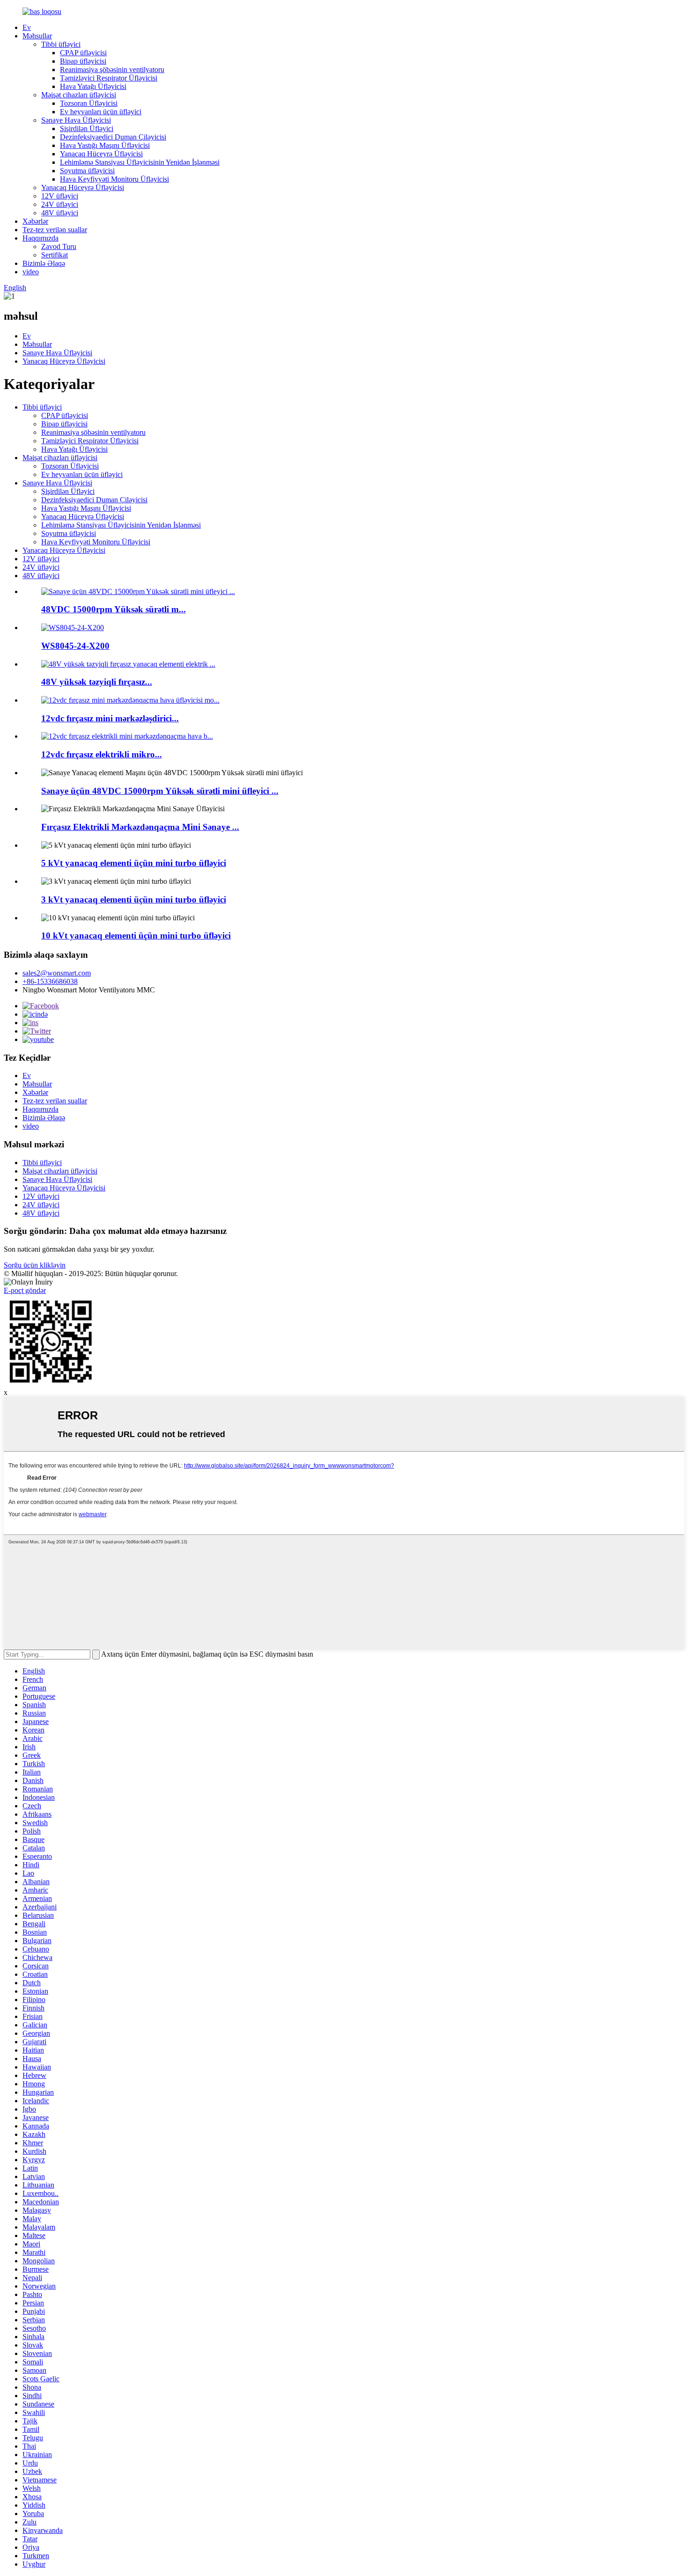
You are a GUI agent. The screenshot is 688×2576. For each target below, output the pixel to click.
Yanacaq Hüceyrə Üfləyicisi (101, 154)
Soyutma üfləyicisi (87, 171)
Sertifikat (55, 255)
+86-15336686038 (50, 981)
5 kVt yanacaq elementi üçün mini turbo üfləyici (134, 863)
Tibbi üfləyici (61, 44)
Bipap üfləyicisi (83, 61)
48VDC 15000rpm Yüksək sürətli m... (113, 609)
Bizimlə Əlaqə (44, 263)
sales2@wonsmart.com (57, 973)
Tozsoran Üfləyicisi (89, 103)
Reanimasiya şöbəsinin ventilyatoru (112, 70)
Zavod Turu (59, 246)
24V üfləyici (60, 204)
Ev (27, 27)
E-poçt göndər (25, 1290)
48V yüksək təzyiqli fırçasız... (97, 682)
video (31, 272)
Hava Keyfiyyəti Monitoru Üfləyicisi (114, 179)
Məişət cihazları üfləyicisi (79, 95)
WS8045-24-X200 (75, 646)
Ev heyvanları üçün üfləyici (101, 112)
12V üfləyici (60, 196)
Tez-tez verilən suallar (55, 230)
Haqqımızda (40, 238)
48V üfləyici (60, 213)
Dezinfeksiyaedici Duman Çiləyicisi (113, 137)
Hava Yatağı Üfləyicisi (93, 86)
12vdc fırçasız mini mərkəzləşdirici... (110, 718)
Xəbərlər (35, 221)
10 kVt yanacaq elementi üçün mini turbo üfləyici (136, 936)
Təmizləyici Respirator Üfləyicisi (109, 78)
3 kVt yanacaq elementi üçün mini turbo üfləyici (134, 899)
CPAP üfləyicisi (83, 53)
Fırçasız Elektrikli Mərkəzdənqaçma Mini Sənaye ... (140, 827)
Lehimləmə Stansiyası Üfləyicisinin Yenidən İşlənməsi (140, 162)
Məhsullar (37, 36)
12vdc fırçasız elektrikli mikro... (102, 754)
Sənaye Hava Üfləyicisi (76, 120)
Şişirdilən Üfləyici (87, 128)
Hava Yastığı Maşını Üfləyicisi (105, 145)
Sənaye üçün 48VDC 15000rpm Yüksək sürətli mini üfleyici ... (160, 791)
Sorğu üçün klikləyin (35, 1265)
